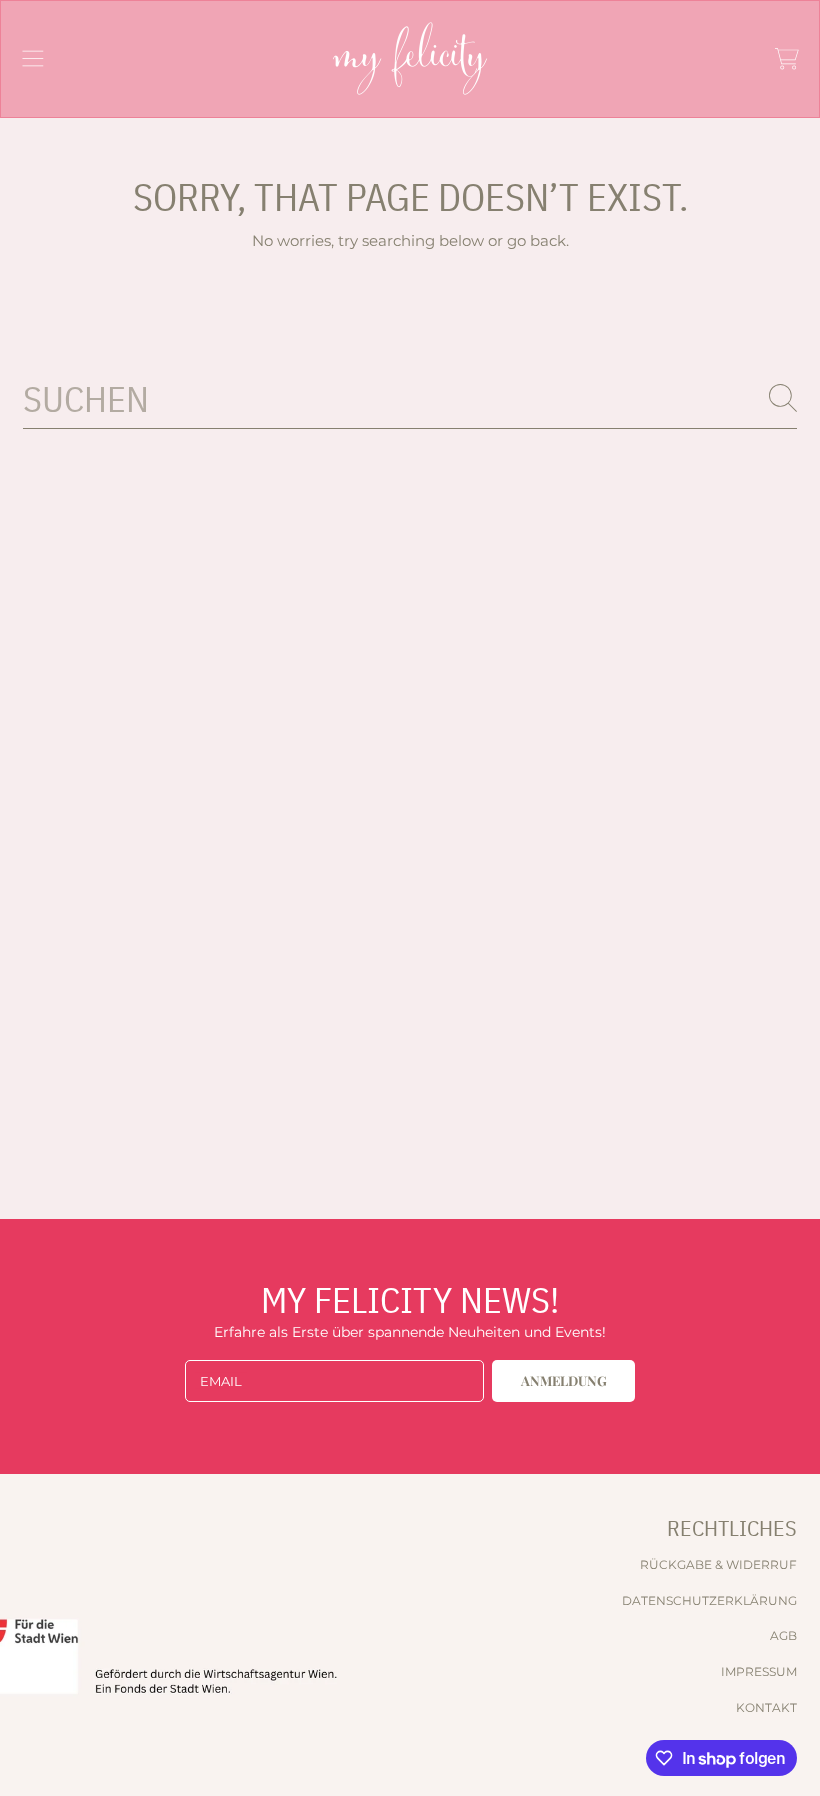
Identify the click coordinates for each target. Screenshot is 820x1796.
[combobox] (410, 397)
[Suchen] (783, 398)
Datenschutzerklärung (709, 1600)
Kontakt (766, 1707)
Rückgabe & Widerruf (718, 1564)
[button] (33, 59)
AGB (783, 1635)
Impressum (759, 1671)
